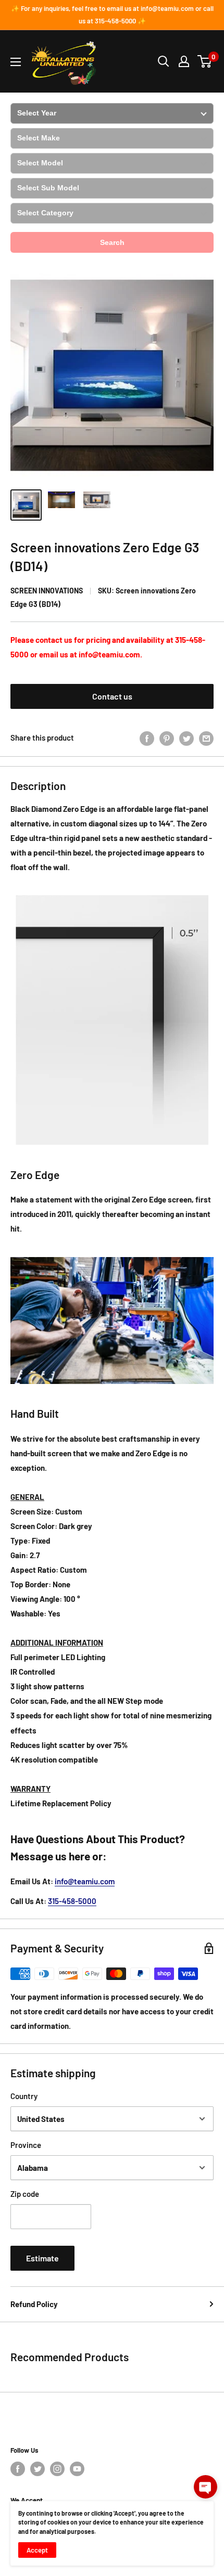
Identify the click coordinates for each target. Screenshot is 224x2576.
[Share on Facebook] (147, 737)
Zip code (25, 2194)
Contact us (112, 696)
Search (112, 242)
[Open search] (164, 61)
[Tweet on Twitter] (186, 737)
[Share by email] (206, 737)
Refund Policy (34, 2304)
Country (24, 2096)
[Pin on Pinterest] (167, 737)
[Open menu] (16, 62)
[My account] (184, 61)
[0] (205, 61)
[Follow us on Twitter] (38, 2469)
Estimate (42, 2258)
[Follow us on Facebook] (18, 2469)
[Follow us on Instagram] (57, 2469)
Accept (37, 2550)
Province (26, 2145)
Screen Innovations (47, 591)
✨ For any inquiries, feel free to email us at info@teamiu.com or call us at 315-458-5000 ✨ (112, 15)
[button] (206, 2487)
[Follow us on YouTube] (77, 2469)
